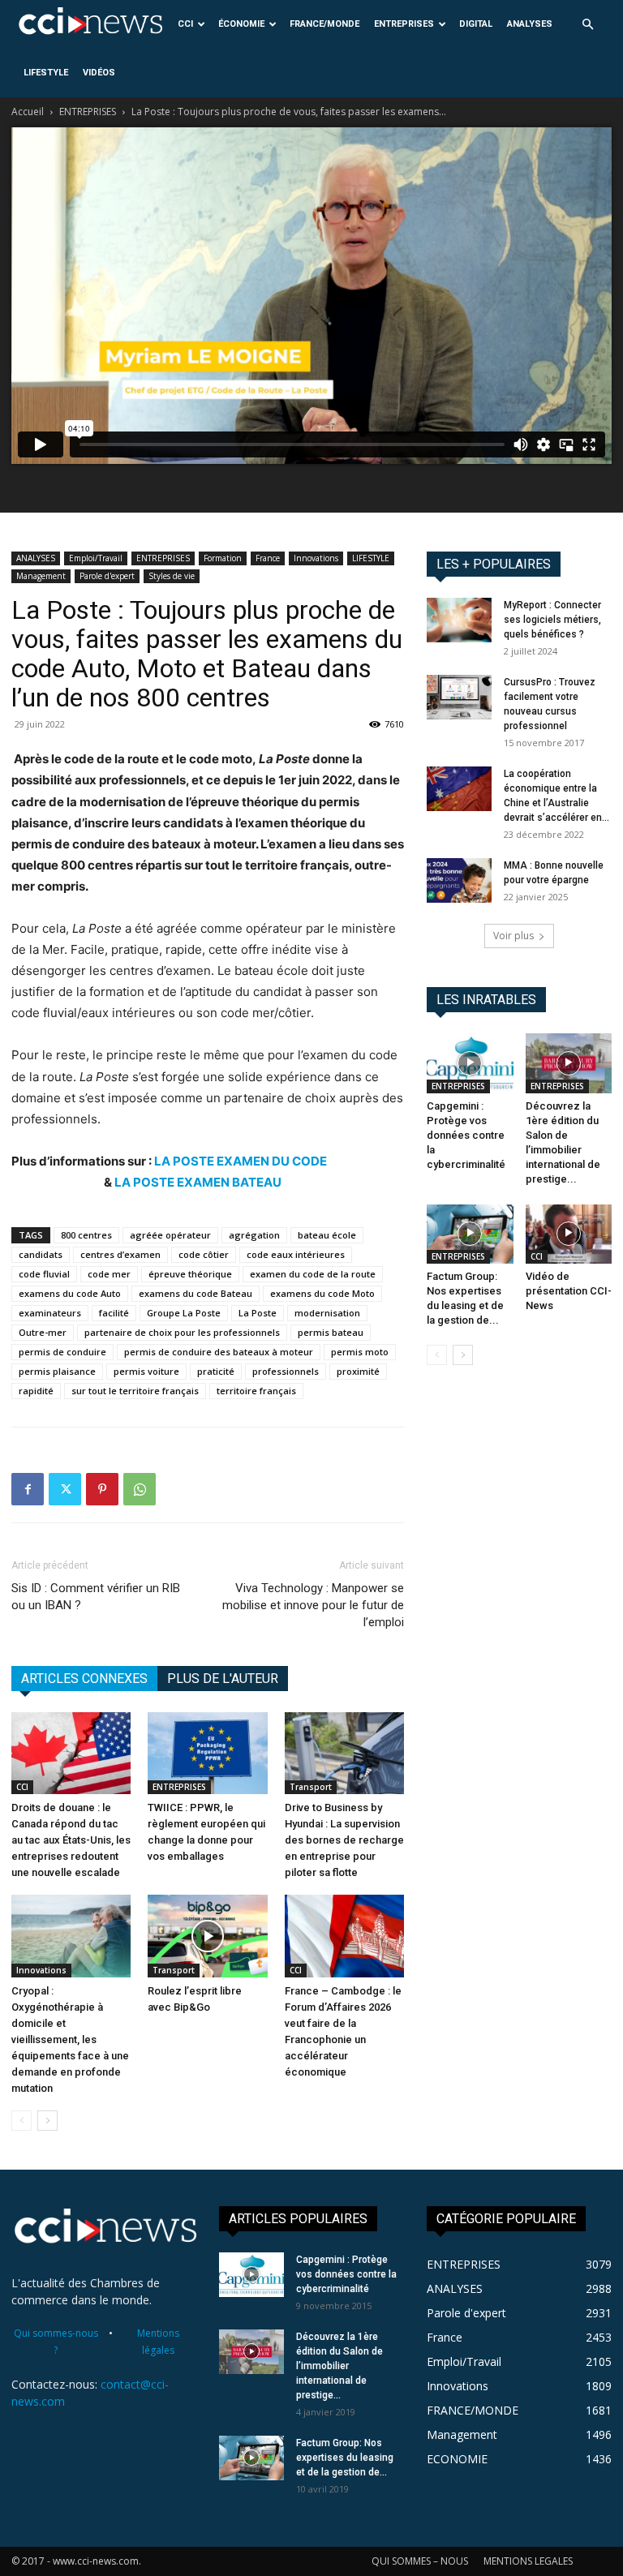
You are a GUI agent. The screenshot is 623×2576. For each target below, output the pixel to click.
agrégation (254, 1235)
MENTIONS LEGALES (528, 2561)
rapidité (36, 1391)
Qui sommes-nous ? (56, 2342)
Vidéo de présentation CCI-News (569, 1291)
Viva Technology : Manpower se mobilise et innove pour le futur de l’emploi (313, 1605)
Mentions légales (158, 2342)
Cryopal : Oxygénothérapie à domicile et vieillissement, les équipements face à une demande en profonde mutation (70, 2039)
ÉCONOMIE (241, 24)
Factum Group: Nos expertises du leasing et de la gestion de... (345, 2458)
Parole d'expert (107, 576)
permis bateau (331, 1332)
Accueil (28, 112)
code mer (109, 1274)
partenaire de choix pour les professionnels (182, 1332)
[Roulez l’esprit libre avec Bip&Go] (207, 1936)
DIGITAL (476, 24)
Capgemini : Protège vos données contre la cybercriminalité (466, 1135)
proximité (358, 1371)
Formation (223, 558)
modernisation (327, 1313)
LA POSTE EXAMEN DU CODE (241, 1161)
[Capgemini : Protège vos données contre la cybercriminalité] (470, 1063)
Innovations (316, 558)
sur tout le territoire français (135, 1391)
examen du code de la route (313, 1274)
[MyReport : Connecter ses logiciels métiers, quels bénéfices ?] (459, 620)
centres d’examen (120, 1254)
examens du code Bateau (195, 1293)
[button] (587, 25)
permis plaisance (57, 1371)
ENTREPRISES (404, 24)
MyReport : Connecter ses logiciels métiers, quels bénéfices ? (552, 620)
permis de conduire (62, 1352)
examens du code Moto (322, 1293)
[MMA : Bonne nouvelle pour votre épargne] (459, 880)
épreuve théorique (190, 1274)
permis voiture (146, 1371)
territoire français (256, 1391)
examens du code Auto (70, 1293)
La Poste (258, 1313)
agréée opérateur (170, 1235)
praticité (216, 1371)
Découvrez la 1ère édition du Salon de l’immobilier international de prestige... (339, 2366)
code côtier (204, 1254)
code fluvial (44, 1274)
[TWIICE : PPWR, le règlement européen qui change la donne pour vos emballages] (207, 1753)
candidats (41, 1254)
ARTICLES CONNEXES (84, 1679)
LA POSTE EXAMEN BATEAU (198, 1182)
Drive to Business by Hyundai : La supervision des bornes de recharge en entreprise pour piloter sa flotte (344, 1840)
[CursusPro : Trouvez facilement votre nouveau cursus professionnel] (459, 697)
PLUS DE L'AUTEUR (223, 1679)
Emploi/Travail (96, 558)
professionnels (286, 1371)
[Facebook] (28, 1489)
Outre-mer (43, 1332)
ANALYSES (530, 24)
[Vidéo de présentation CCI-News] (569, 1234)
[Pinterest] (102, 1489)
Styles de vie (172, 576)
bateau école (327, 1235)
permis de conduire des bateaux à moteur (219, 1352)
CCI (185, 24)
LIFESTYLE (46, 73)
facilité (114, 1313)
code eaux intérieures (296, 1254)
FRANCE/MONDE (324, 24)
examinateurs (50, 1313)
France (268, 558)
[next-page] (47, 2121)
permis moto (360, 1352)
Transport (311, 1787)
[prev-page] (21, 2121)
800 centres (86, 1235)
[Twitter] (65, 1489)
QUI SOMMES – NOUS (420, 2561)
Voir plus (513, 936)
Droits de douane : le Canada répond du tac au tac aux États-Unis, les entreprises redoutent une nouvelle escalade (71, 1840)
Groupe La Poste (184, 1313)
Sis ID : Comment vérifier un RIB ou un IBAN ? (96, 1597)
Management (41, 576)
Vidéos (99, 73)
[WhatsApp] (140, 1489)
